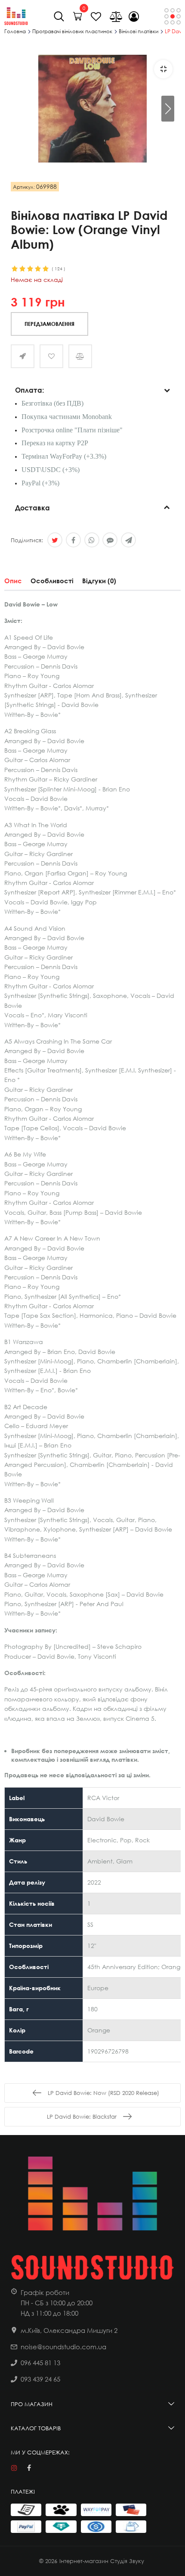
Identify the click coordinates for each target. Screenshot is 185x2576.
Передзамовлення (49, 324)
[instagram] (14, 2468)
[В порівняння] (80, 356)
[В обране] (51, 356)
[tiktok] (44, 2468)
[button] (168, 109)
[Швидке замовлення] (23, 356)
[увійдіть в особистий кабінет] (134, 16)
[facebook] (29, 2468)
